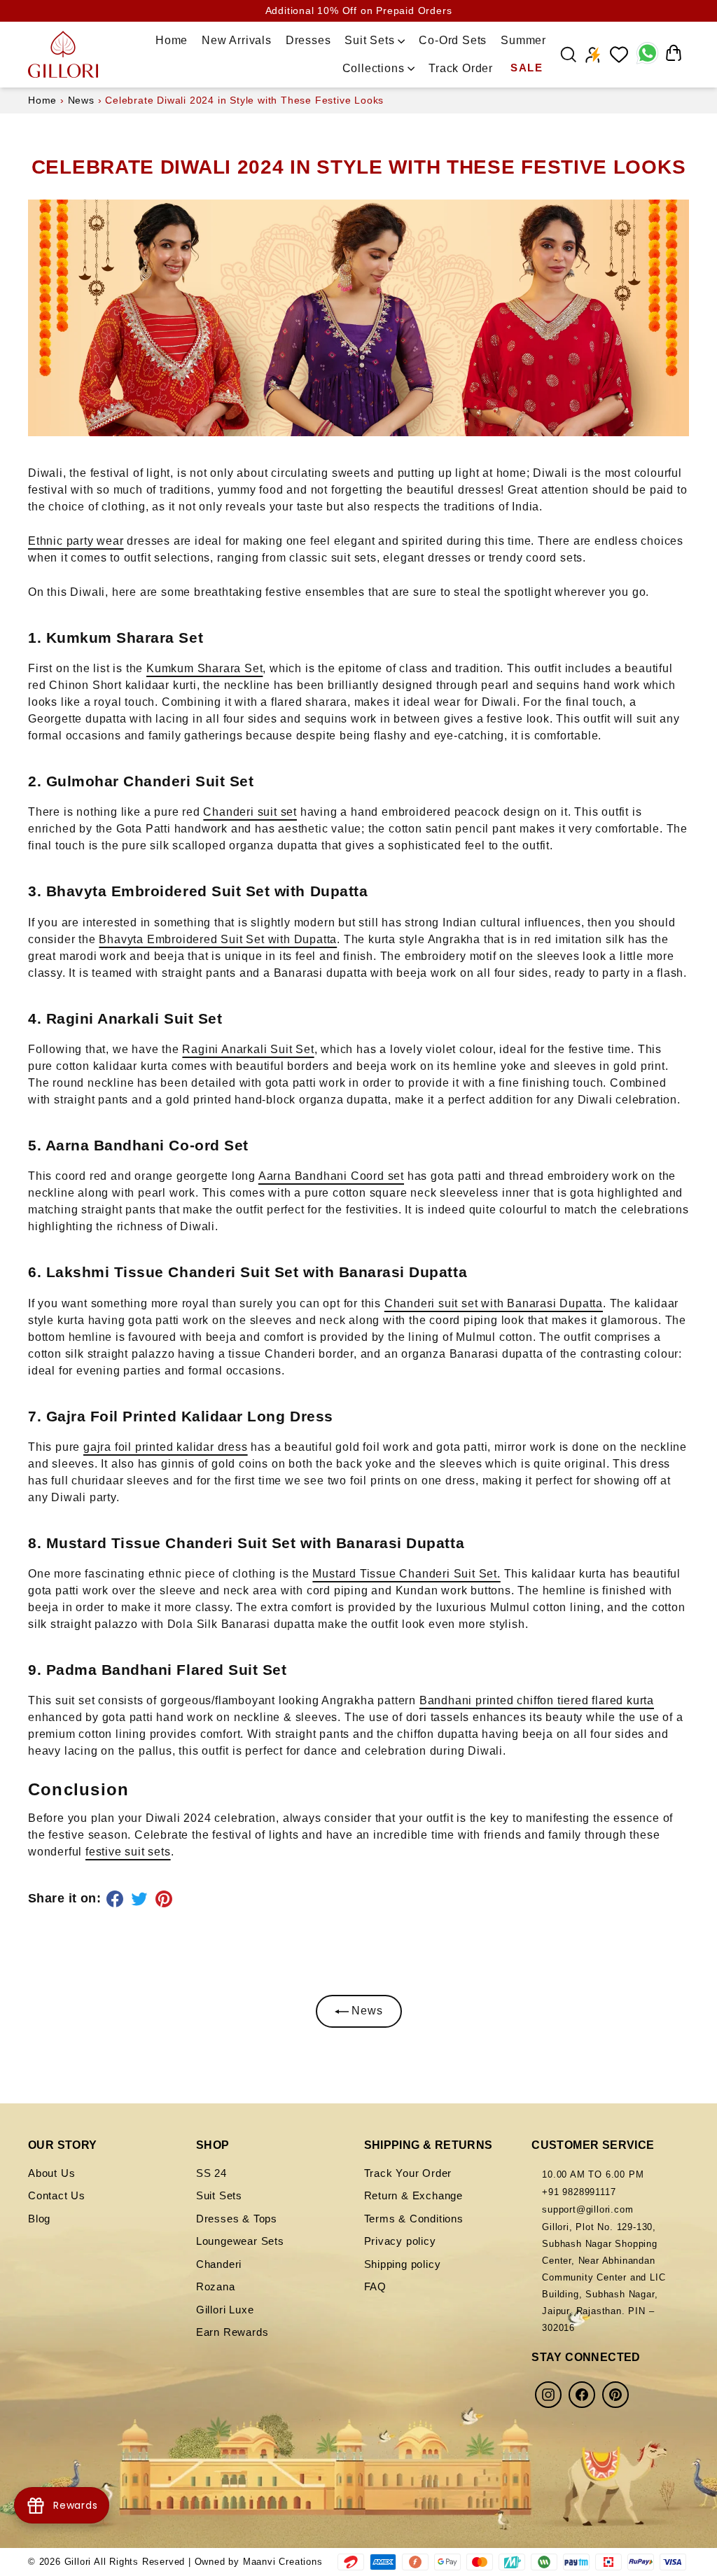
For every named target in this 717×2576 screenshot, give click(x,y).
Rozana (216, 2286)
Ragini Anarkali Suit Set (248, 1049)
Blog (39, 2219)
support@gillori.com (587, 2209)
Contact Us (57, 2195)
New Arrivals (237, 40)
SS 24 (211, 2173)
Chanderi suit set (250, 812)
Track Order (461, 68)
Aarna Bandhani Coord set (331, 1176)
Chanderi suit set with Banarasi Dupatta (494, 1303)
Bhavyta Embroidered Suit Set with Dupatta (218, 939)
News (81, 100)
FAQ (375, 2286)
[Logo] (63, 54)
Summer (523, 40)
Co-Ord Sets (453, 40)
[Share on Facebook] (117, 1899)
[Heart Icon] (619, 55)
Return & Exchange (414, 2195)
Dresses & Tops (237, 2219)
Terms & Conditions (414, 2219)
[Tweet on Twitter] (141, 1899)
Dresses (308, 40)
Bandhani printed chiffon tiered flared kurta (537, 1700)
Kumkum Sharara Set (204, 668)
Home (172, 40)
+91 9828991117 (579, 2192)
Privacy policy (400, 2241)
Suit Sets (371, 40)
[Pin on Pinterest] (166, 1899)
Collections (375, 68)
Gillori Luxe (225, 2310)
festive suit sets (128, 1852)
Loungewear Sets (240, 2241)
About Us (51, 2173)
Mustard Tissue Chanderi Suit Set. (406, 1574)
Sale (527, 68)
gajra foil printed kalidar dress (166, 1447)
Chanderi (219, 2264)
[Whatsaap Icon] (647, 55)
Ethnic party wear (76, 541)
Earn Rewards (232, 2332)
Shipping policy (403, 2264)
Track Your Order (408, 2173)
